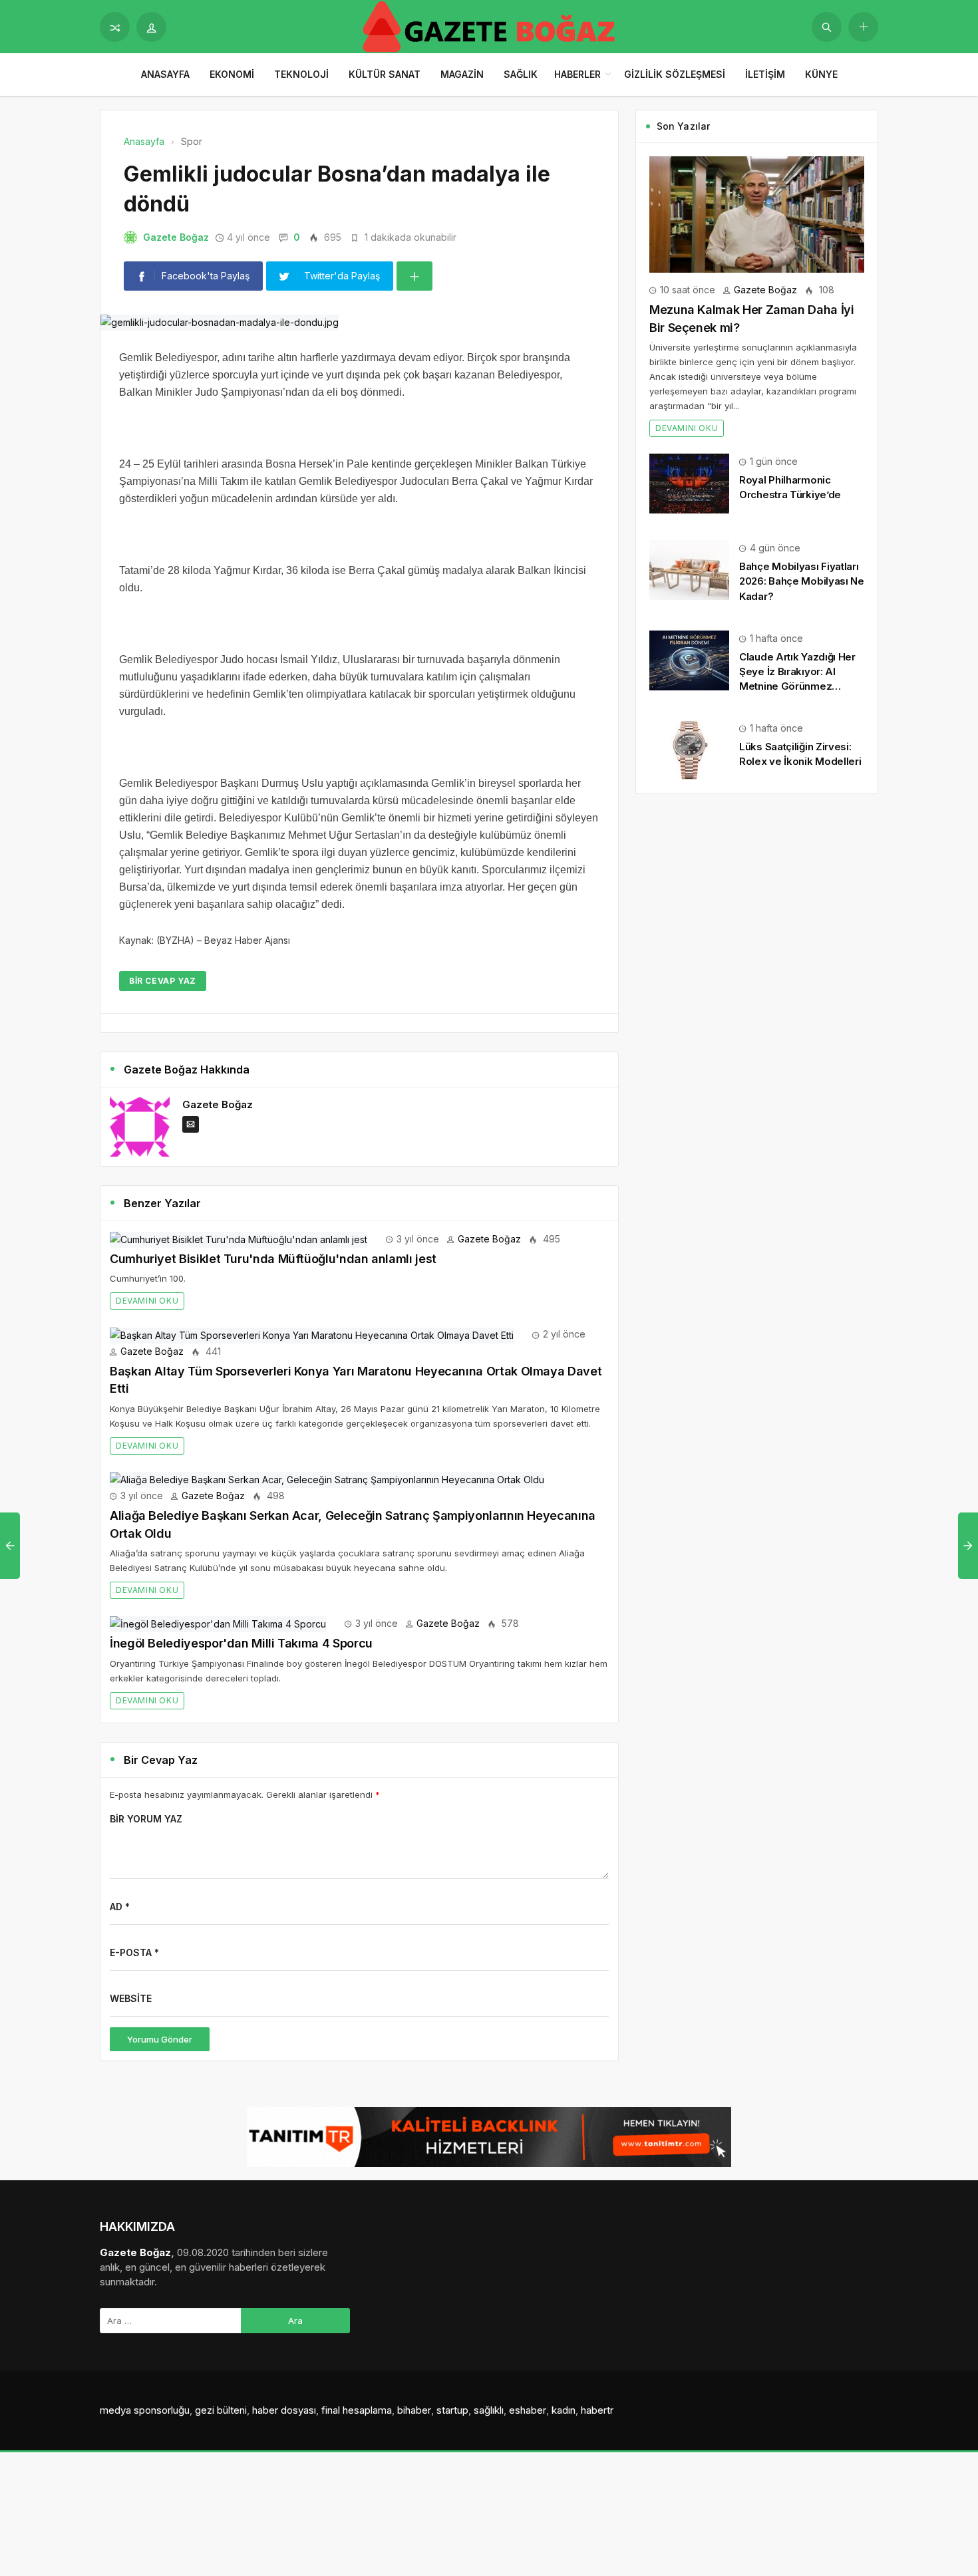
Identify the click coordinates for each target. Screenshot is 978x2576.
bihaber (414, 2410)
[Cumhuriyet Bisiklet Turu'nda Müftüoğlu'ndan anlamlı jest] (239, 1239)
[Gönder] (827, 27)
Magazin (462, 74)
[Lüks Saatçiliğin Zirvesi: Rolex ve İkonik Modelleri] (689, 749)
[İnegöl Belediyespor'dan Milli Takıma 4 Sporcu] (218, 1623)
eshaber (528, 2410)
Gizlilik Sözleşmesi (675, 74)
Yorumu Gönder (160, 2039)
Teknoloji (301, 74)
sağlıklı (489, 2410)
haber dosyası (284, 2410)
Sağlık (521, 74)
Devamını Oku (147, 1301)
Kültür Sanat (385, 74)
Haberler (577, 74)
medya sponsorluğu (145, 2410)
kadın (564, 2410)
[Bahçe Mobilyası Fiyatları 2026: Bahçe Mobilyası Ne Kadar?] (689, 569)
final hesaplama (357, 2410)
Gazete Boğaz (176, 237)
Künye (821, 74)
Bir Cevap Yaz (163, 981)
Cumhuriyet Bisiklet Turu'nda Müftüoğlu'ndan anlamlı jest (273, 1259)
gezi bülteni (221, 2410)
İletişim (765, 74)
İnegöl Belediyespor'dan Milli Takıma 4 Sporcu (241, 1643)
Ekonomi (232, 74)
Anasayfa (165, 74)
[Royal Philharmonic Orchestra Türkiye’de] (689, 483)
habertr (597, 2410)
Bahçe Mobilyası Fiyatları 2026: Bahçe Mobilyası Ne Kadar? (802, 581)
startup (452, 2410)
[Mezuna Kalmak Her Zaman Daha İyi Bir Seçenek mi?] (757, 213)
